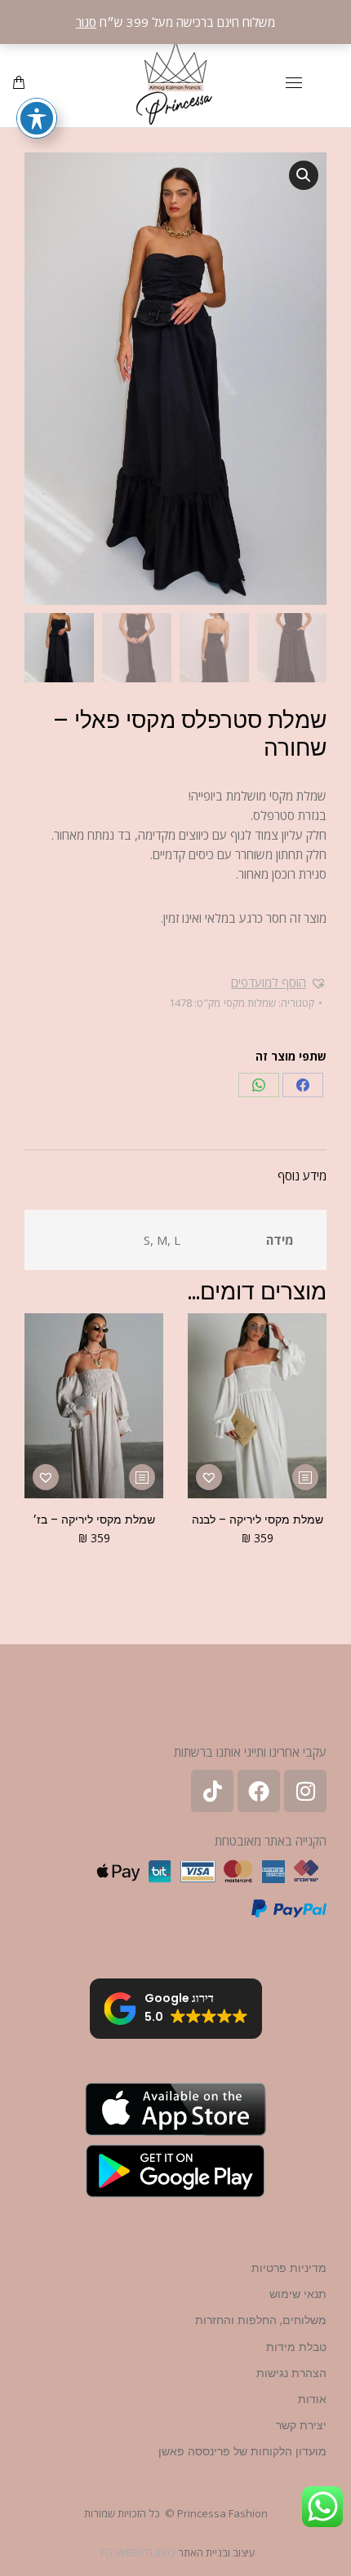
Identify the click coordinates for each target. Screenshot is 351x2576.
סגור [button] (86, 22)
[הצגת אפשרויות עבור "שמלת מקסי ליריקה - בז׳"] (142, 1477)
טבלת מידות (296, 2347)
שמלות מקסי (250, 1003)
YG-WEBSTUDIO (137, 2552)
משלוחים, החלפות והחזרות (261, 2320)
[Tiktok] (212, 1791)
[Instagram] (305, 1791)
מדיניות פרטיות (289, 2268)
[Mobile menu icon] (294, 83)
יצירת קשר (301, 2425)
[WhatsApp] (259, 1085)
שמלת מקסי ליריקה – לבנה (258, 1520)
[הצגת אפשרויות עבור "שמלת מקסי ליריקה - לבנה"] (305, 1477)
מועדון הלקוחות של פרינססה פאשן (242, 2451)
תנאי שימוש (298, 2294)
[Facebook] (303, 1085)
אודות (312, 2399)
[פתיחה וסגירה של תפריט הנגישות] (37, 118)
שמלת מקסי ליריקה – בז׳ (94, 1520)
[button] (304, 175)
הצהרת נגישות (291, 2373)
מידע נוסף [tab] (302, 1176)
